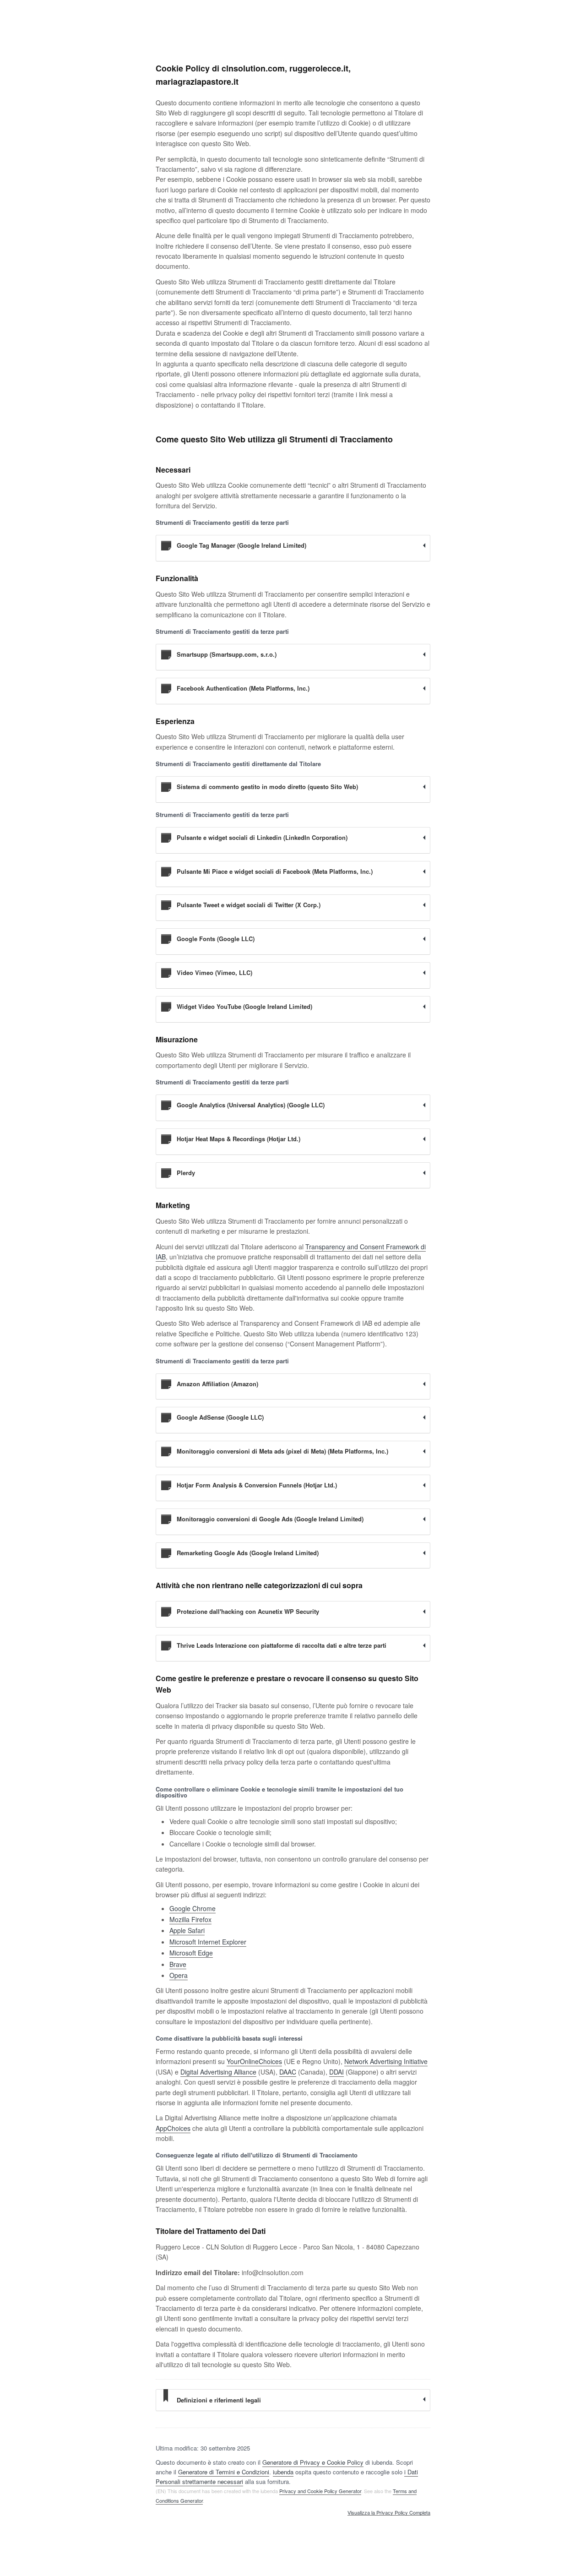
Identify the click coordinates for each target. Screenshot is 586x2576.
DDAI (336, 2072)
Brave (178, 1964)
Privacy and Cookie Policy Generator (320, 2491)
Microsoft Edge (191, 1953)
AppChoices (173, 2128)
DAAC (288, 2072)
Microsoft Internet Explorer (208, 1942)
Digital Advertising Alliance (218, 2072)
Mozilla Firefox (190, 1919)
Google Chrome (193, 1908)
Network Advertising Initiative (386, 2061)
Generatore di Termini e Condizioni (224, 2472)
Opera (179, 1975)
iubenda (283, 2472)
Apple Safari (187, 1930)
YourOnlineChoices (254, 2061)
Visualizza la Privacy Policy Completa (389, 2513)
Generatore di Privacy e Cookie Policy (313, 2462)
